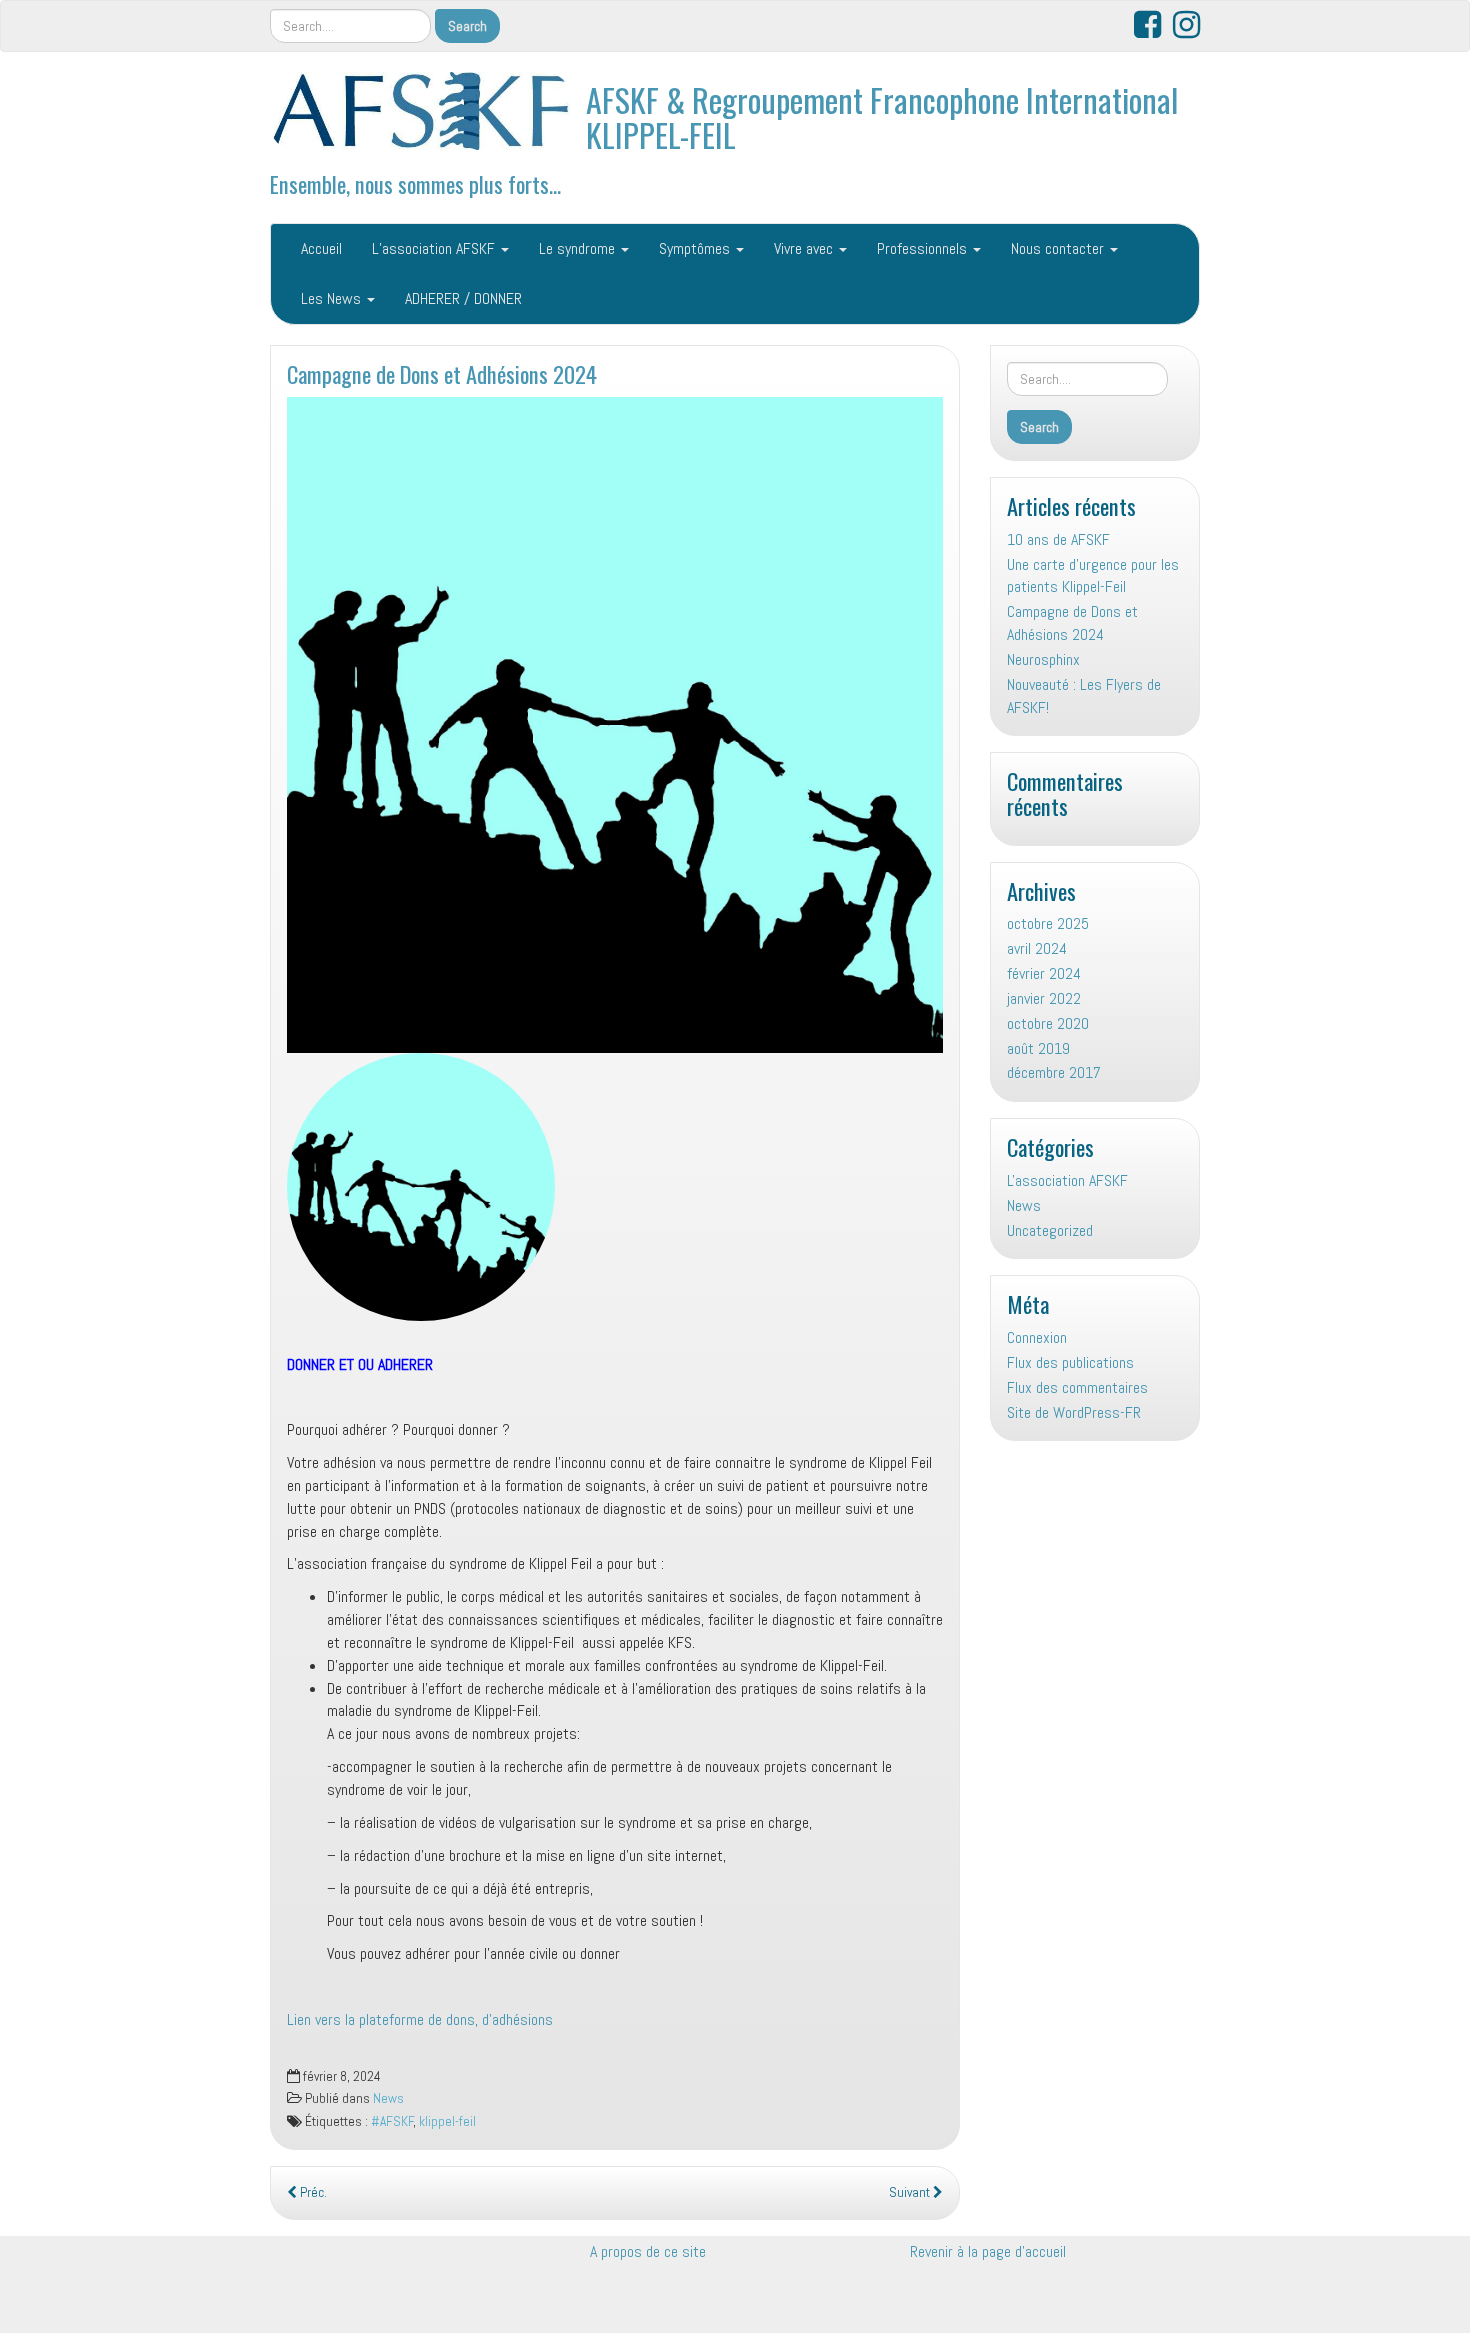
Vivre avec (805, 248)
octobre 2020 (1048, 1023)
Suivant (911, 2192)
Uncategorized (1050, 1230)
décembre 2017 (1054, 1072)
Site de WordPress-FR (1074, 1412)
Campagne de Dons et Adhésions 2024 (442, 373)
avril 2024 (1037, 948)
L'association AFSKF (1067, 1180)
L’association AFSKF (435, 248)
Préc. (312, 2192)
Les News (333, 298)
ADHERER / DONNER (463, 298)
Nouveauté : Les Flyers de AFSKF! (1084, 696)
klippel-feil (447, 2121)
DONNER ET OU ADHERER (360, 1364)
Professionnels (924, 248)
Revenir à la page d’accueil (988, 2251)
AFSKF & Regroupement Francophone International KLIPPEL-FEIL (882, 117)
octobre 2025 (1048, 923)
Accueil (321, 248)
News (388, 2098)
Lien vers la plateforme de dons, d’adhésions (420, 2019)
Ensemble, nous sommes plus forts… (415, 183)
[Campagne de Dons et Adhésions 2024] (615, 725)
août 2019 (1038, 1048)
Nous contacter (1059, 248)
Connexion (1037, 1337)
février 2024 (1044, 973)
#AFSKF (392, 2121)
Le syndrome (579, 248)
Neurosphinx (1043, 659)
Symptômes (696, 248)
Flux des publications (1070, 1362)
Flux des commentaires (1077, 1387)
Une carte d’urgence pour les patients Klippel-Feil (1093, 576)
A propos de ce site (648, 2251)
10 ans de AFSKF (1058, 539)
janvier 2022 (1044, 998)
